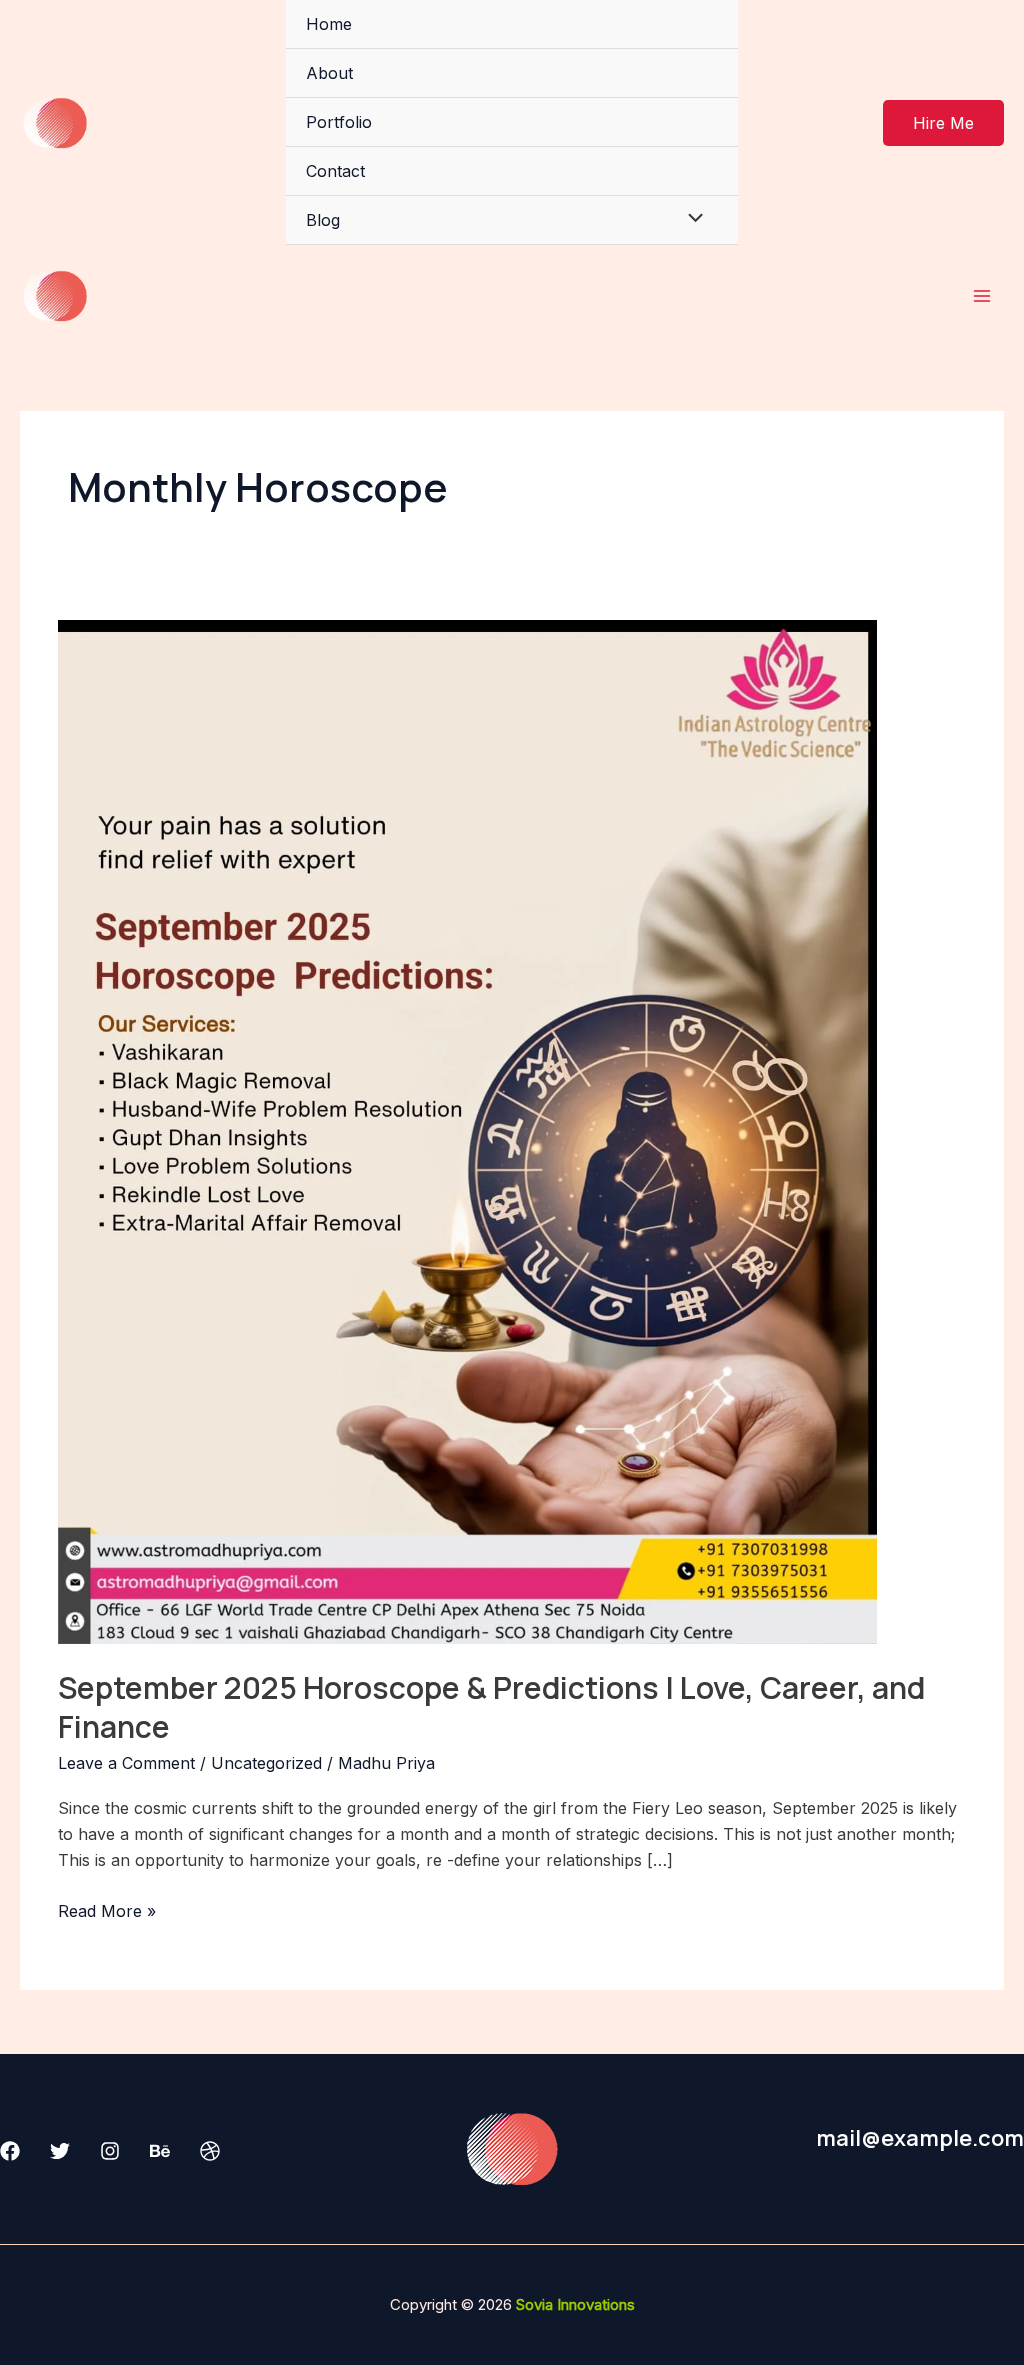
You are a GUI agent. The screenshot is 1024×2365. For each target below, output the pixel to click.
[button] (943, 123)
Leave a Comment (126, 1763)
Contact (335, 171)
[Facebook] (10, 2151)
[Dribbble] (210, 2151)
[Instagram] (110, 2151)
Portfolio (339, 122)
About (329, 73)
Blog (323, 220)
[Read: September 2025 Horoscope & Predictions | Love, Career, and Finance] (467, 1131)
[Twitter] (60, 2151)
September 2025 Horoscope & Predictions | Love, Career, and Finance (491, 1707)
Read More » (107, 1909)
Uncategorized (266, 1763)
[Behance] (160, 2151)
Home (329, 24)
